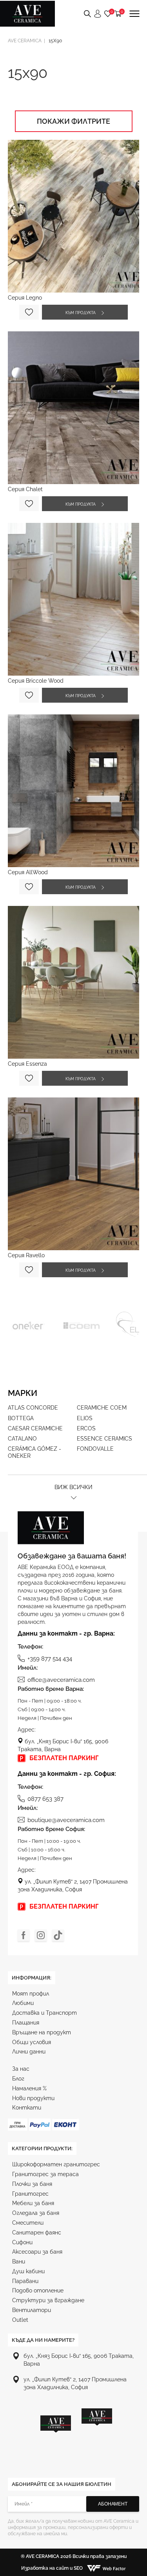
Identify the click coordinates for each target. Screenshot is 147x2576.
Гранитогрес (30, 2194)
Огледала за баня (36, 2213)
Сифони (22, 2242)
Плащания (26, 2023)
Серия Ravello (26, 1255)
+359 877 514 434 (50, 1659)
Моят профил (31, 1994)
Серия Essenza (27, 1064)
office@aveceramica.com (61, 1680)
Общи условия (32, 2042)
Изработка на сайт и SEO (53, 2568)
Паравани (25, 2281)
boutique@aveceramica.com (66, 1820)
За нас (21, 2069)
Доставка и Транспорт (44, 2013)
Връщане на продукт (42, 2032)
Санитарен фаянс (37, 2233)
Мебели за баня (33, 2203)
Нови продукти (33, 2098)
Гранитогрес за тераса (45, 2174)
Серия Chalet (25, 489)
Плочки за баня (32, 2184)
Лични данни (29, 2052)
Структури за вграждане (48, 2300)
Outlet (20, 2320)
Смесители (28, 2223)
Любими (23, 2003)
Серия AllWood (28, 872)
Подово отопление (38, 2290)
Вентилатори (32, 2310)
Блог (18, 2079)
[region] (76, 2434)
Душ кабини (28, 2271)
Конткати (27, 2108)
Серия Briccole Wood (36, 681)
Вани (19, 2261)
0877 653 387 (45, 1799)
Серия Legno (25, 298)
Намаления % (29, 2088)
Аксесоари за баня (37, 2252)
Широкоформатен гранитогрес (56, 2164)
